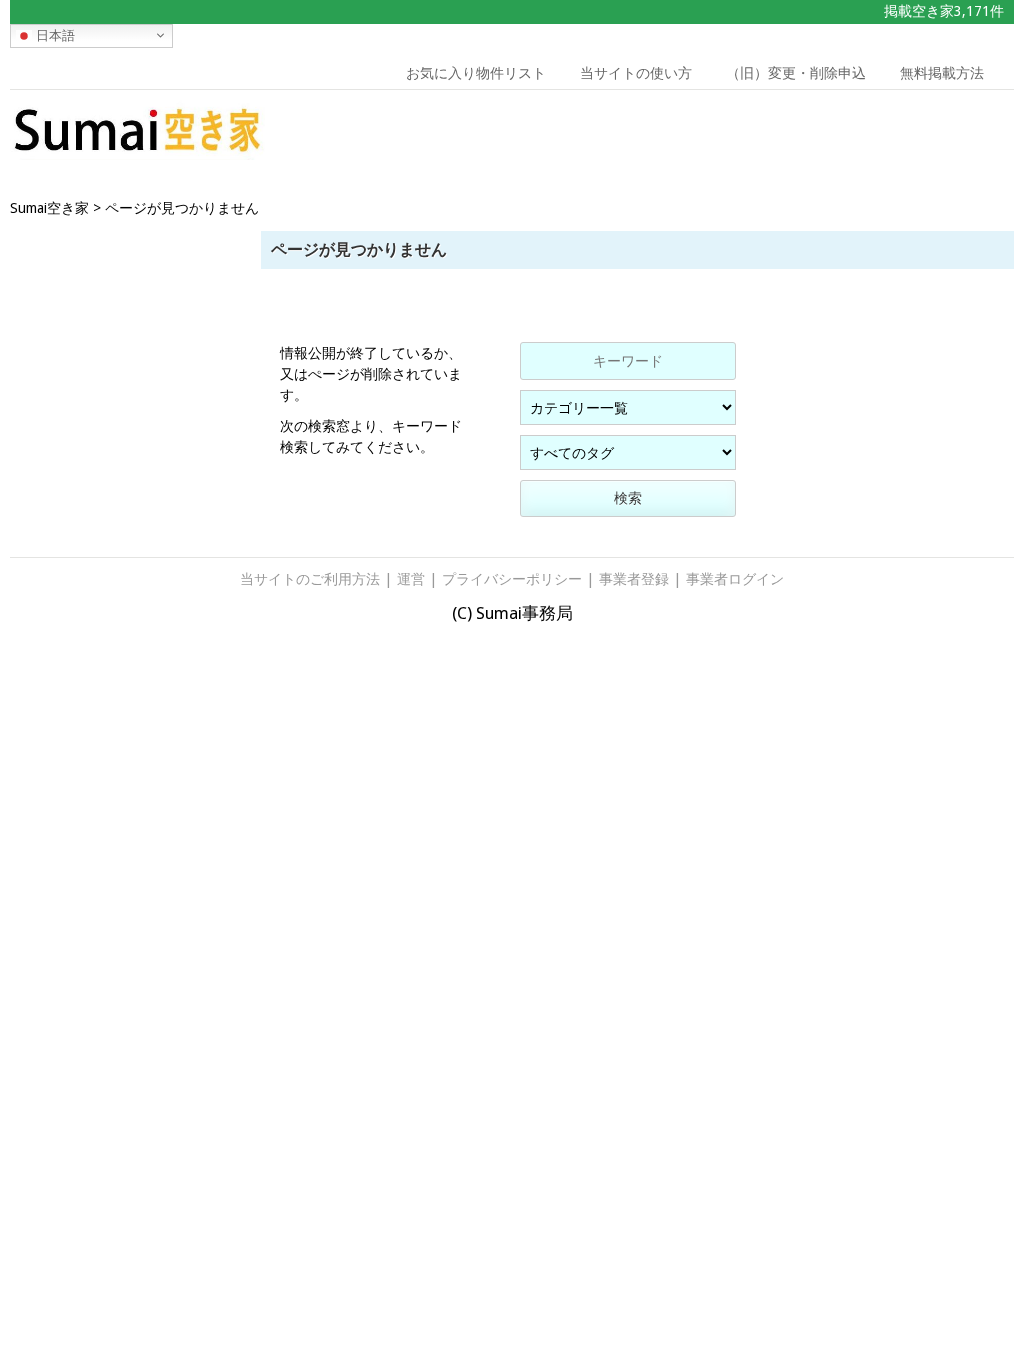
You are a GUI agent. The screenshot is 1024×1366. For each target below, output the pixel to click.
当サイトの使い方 (636, 73)
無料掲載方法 (942, 73)
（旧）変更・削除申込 (796, 73)
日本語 (53, 34)
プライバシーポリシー (512, 579)
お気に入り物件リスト (476, 73)
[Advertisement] (884, 135)
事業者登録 (634, 579)
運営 (411, 579)
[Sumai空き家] (137, 154)
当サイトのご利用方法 (310, 579)
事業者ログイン (735, 579)
